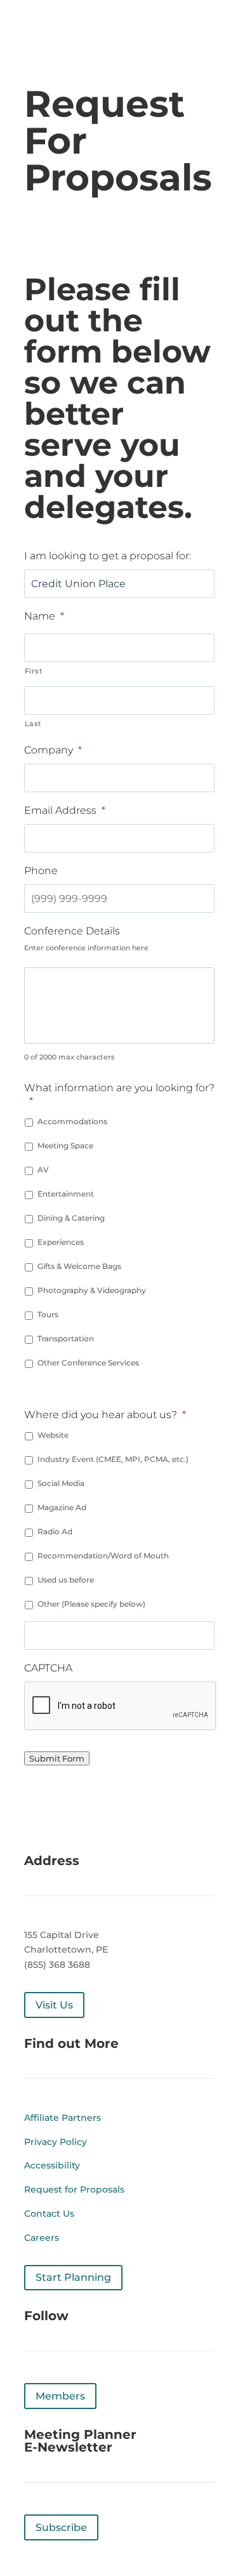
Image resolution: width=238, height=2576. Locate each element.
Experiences (61, 1242)
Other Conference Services (88, 1363)
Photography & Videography (92, 1290)
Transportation (66, 1338)
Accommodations (72, 1121)
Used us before (66, 1580)
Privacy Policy (56, 2142)
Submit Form (57, 1758)
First (34, 671)
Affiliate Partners (63, 2118)
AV (43, 1170)
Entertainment (66, 1194)
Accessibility (52, 2165)
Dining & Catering (71, 1218)
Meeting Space (65, 1145)
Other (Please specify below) (91, 1604)
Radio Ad (55, 1531)
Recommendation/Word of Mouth (103, 1556)
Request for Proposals (74, 2189)
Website (53, 1435)
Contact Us (49, 2214)
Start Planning (73, 2277)
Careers (42, 2238)
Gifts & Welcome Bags (79, 1266)
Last (34, 724)
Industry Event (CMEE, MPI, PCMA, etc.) (113, 1459)
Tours (48, 1314)
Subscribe (61, 2527)
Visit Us (54, 2005)
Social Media (61, 1483)
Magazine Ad (62, 1507)
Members (60, 2396)
